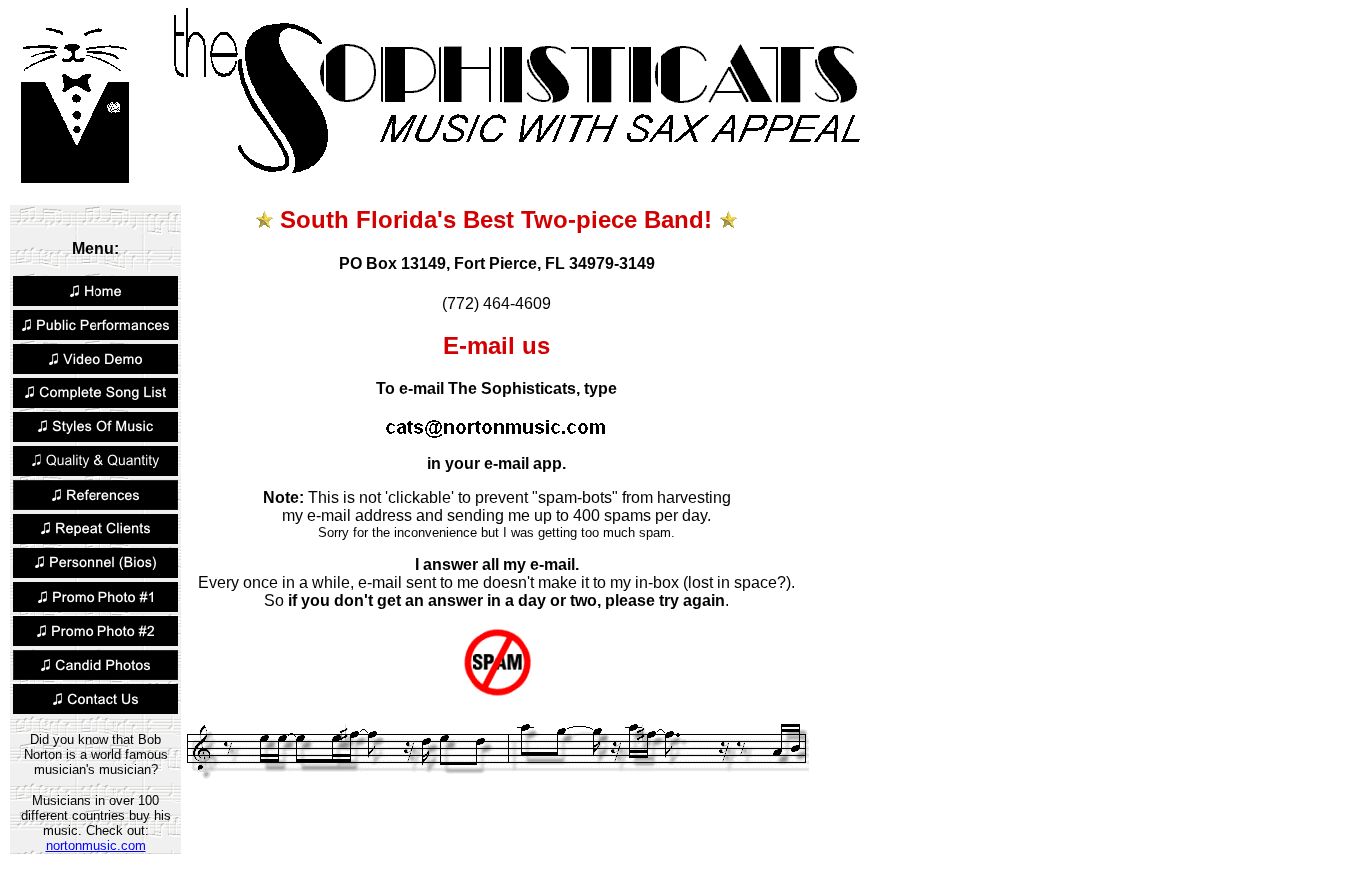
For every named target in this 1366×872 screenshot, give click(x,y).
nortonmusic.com (96, 845)
